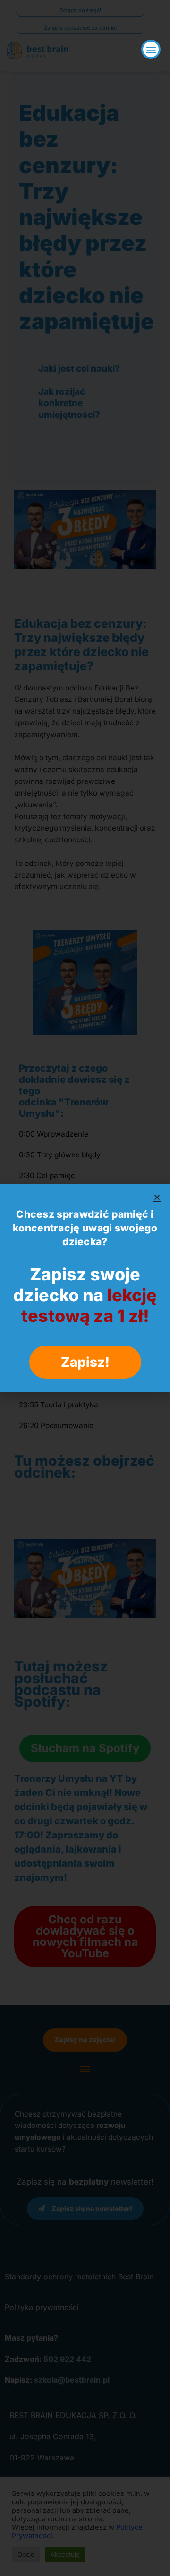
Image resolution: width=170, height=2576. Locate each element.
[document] (85, 1288)
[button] (151, 49)
